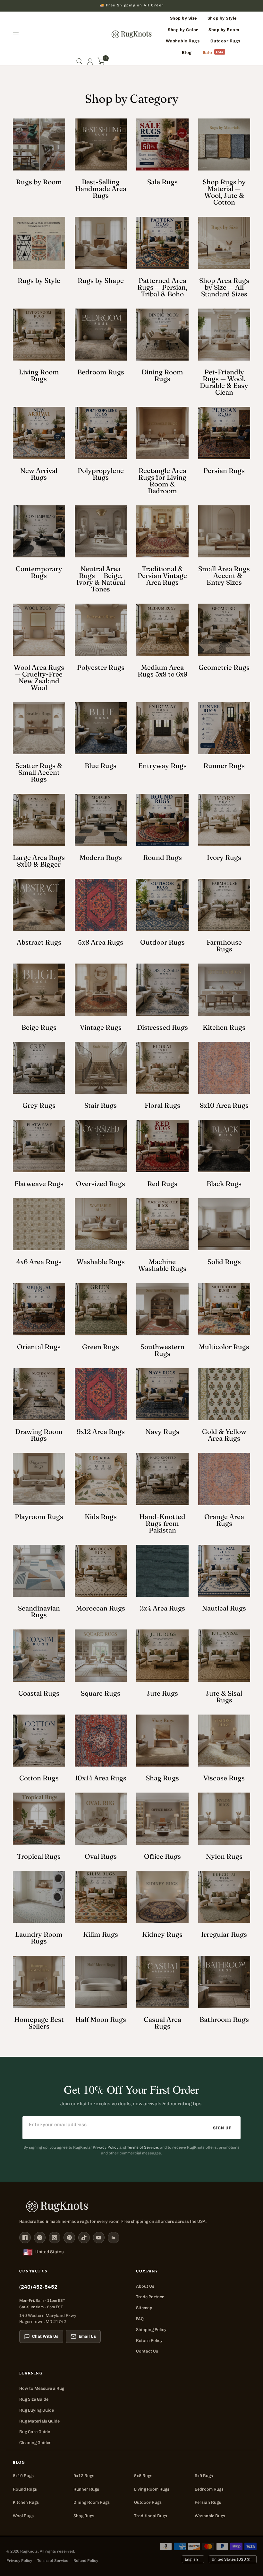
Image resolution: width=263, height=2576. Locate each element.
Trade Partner (150, 2297)
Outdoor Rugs (148, 2502)
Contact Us (147, 2351)
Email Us (87, 2336)
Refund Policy (86, 2561)
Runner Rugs (86, 2489)
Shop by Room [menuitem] (224, 30)
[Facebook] (25, 2238)
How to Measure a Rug (42, 2388)
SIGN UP (222, 2128)
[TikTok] (84, 2238)
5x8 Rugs (143, 2476)
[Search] (79, 61)
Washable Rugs (210, 2516)
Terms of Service (143, 2147)
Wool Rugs (23, 2516)
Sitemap (144, 2308)
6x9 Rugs (204, 2476)
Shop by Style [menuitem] (222, 18)
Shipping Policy (151, 2330)
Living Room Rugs (152, 2489)
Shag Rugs (84, 2516)
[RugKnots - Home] (132, 34)
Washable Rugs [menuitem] (183, 41)
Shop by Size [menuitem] (184, 18)
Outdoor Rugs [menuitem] (225, 41)
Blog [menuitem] (187, 52)
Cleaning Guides (35, 2443)
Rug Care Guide (35, 2432)
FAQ (140, 2319)
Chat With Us (45, 2336)
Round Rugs (25, 2489)
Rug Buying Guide (37, 2410)
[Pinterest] (69, 2238)
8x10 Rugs (23, 2476)
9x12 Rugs (84, 2476)
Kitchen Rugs (26, 2502)
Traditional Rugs (151, 2516)
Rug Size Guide (34, 2399)
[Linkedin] (114, 2238)
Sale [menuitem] (208, 52)
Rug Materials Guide (39, 2421)
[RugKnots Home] (131, 2206)
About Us (145, 2286)
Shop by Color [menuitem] (183, 30)
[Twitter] (40, 2238)
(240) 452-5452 (38, 2287)
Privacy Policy (106, 2147)
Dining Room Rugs (92, 2502)
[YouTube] (99, 2238)
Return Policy (149, 2340)
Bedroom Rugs (209, 2489)
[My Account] (90, 61)
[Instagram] (55, 2238)
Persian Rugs (208, 2502)
